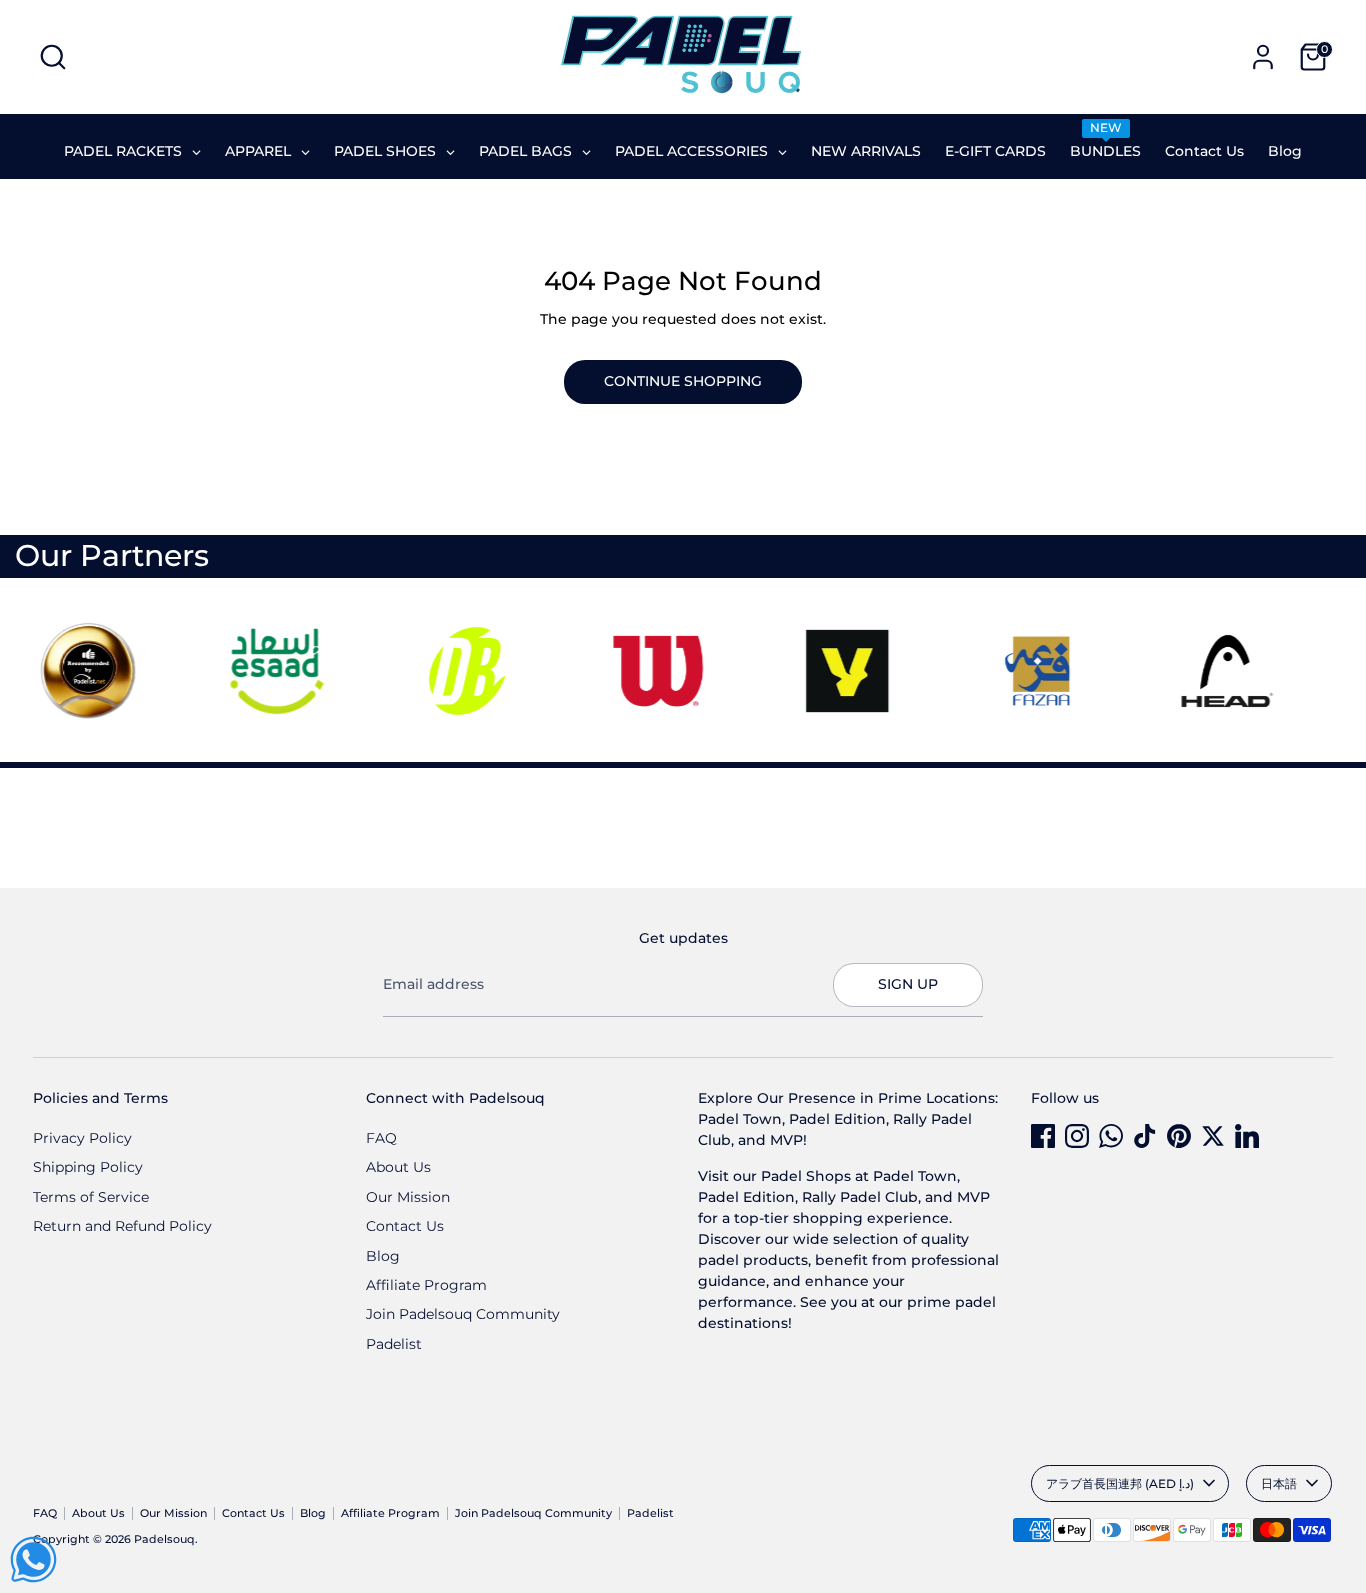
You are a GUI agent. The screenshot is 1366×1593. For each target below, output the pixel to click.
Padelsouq (164, 1539)
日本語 (1279, 1483)
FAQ (381, 1138)
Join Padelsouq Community (463, 1314)
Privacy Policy (82, 1138)
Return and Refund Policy (122, 1226)
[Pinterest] (1179, 1136)
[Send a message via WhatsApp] (33, 1559)
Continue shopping (683, 381)
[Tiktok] (1145, 1136)
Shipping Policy (88, 1167)
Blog (383, 1256)
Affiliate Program (426, 1285)
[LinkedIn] (1247, 1136)
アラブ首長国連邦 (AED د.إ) (1120, 1483)
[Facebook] (1043, 1136)
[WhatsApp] (1111, 1136)
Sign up (908, 984)
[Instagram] (1077, 1136)
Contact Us (405, 1226)
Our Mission (408, 1197)
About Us (398, 1167)
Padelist (394, 1344)
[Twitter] (1213, 1136)
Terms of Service (91, 1197)
